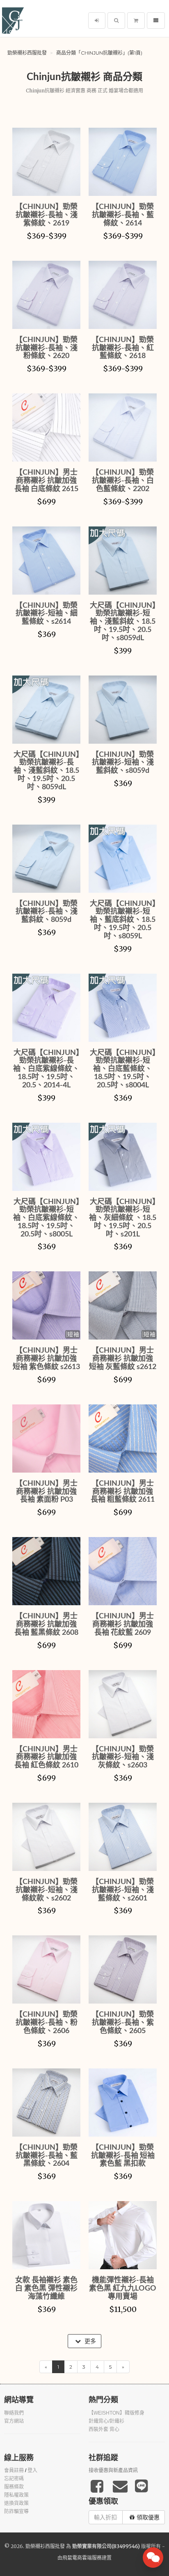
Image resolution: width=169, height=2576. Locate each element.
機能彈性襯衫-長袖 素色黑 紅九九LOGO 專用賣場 (123, 2289)
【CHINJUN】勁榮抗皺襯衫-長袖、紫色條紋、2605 (123, 2023)
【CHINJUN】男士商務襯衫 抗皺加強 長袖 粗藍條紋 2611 (123, 1492)
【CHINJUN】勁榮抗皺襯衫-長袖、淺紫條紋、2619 (46, 215)
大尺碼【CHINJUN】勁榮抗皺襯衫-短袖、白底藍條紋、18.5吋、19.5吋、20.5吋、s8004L (123, 1069)
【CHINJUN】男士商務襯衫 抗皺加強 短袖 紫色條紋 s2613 (46, 1359)
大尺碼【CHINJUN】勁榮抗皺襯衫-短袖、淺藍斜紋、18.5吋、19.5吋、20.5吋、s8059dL (123, 622)
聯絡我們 (14, 2413)
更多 (89, 2341)
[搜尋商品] (116, 21)
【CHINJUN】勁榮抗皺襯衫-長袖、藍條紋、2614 (123, 215)
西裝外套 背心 (104, 2429)
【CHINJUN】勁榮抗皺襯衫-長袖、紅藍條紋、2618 (123, 348)
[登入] (97, 21)
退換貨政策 (16, 2503)
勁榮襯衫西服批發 (27, 53)
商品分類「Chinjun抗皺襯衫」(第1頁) (99, 53)
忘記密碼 (14, 2479)
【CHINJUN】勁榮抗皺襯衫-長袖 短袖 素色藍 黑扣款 (123, 2156)
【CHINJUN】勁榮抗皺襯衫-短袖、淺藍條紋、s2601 (123, 1890)
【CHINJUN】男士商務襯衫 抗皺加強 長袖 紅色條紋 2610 (46, 1758)
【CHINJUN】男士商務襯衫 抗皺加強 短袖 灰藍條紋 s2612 (123, 1359)
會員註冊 (14, 2470)
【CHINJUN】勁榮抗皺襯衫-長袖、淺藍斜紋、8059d (46, 912)
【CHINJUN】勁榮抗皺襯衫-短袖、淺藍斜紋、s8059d (123, 763)
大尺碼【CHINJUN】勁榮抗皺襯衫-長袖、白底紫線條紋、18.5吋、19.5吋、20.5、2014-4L (46, 1069)
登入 (32, 2470)
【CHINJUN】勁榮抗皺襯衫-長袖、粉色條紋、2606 (46, 2023)
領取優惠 (148, 2517)
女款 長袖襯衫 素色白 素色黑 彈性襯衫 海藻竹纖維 (46, 2289)
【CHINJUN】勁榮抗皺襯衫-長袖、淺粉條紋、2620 (46, 348)
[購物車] (136, 21)
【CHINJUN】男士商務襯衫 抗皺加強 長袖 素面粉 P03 (46, 1492)
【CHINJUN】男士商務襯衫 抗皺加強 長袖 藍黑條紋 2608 (46, 1625)
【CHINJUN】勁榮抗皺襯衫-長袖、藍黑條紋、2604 (46, 2156)
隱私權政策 (16, 2495)
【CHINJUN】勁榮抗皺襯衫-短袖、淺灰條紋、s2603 (123, 1758)
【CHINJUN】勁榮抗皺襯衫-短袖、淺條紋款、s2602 (46, 1890)
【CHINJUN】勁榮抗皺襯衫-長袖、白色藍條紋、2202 (123, 481)
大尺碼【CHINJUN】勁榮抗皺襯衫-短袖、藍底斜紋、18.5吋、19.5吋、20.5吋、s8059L (123, 920)
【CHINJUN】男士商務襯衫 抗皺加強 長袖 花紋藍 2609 (123, 1625)
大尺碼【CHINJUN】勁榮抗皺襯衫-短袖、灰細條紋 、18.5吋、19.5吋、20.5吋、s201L (123, 1218)
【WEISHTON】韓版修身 (116, 2413)
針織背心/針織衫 (106, 2421)
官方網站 (14, 2421)
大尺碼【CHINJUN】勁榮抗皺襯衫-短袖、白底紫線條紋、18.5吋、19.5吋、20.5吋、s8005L (46, 1218)
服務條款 (14, 2487)
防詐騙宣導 (16, 2512)
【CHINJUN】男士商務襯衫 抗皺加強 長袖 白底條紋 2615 (46, 481)
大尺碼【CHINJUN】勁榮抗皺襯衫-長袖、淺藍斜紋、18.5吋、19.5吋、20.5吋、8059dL (47, 771)
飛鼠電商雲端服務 (82, 2558)
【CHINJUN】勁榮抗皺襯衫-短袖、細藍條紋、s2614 (46, 614)
